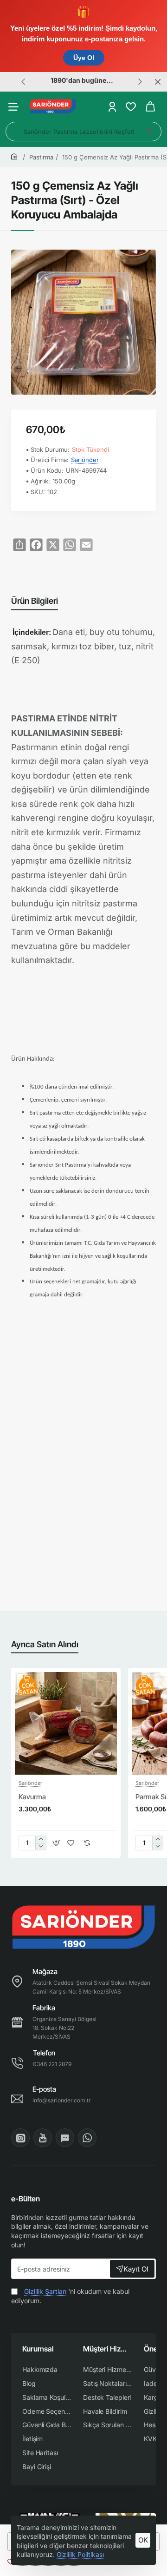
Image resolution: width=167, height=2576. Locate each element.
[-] (41, 1846)
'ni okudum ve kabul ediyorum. (70, 2296)
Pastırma (41, 157)
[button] (23, 81)
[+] (41, 1840)
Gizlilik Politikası (80, 2554)
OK (143, 2540)
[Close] (158, 82)
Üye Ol (84, 58)
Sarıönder (85, 460)
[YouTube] (43, 2138)
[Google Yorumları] (65, 2138)
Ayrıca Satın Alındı (45, 1644)
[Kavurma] (66, 1723)
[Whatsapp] (87, 2138)
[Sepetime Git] (150, 107)
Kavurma (32, 1797)
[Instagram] (20, 2138)
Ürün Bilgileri (35, 601)
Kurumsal (38, 2349)
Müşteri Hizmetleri (108, 2349)
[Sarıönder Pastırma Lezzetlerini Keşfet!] (149, 132)
